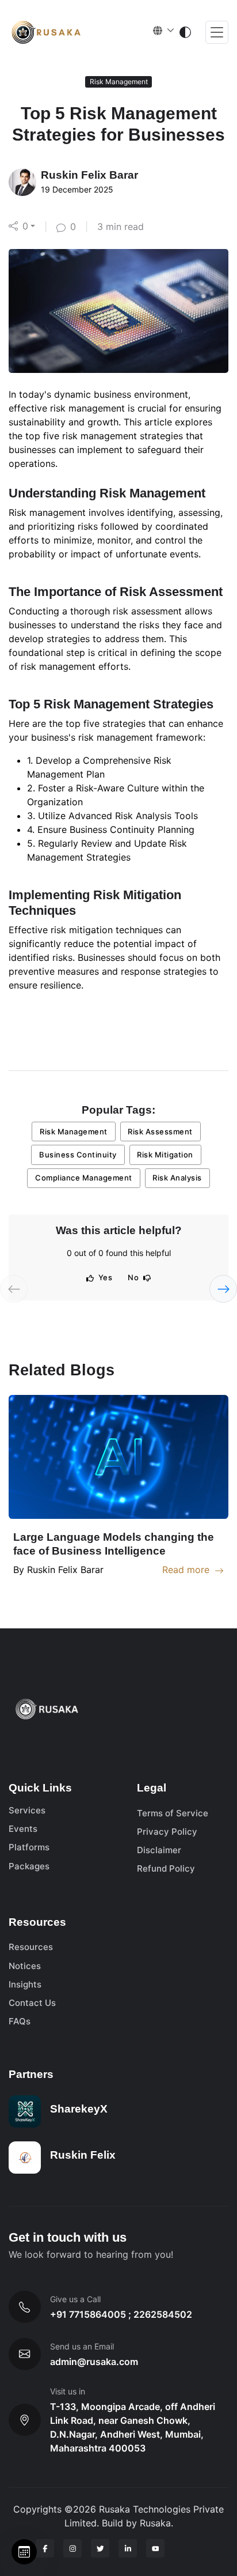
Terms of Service (173, 1813)
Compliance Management (84, 1178)
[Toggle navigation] (217, 33)
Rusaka (155, 2523)
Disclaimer (159, 1850)
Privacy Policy (167, 1832)
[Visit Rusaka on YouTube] (155, 2548)
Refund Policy (166, 1868)
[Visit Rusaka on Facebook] (45, 2548)
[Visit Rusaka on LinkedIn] (128, 2548)
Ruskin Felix (83, 2155)
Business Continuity (78, 1155)
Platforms (29, 1847)
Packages (29, 1866)
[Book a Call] (24, 2552)
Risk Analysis (177, 1178)
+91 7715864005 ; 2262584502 (121, 2314)
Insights (25, 1984)
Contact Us (32, 2003)
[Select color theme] (185, 32)
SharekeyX (79, 2109)
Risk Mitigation (165, 1155)
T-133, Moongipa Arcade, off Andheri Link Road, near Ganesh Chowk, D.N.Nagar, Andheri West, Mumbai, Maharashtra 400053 (133, 2427)
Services (27, 1810)
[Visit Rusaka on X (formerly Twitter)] (100, 2548)
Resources (31, 1947)
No (133, 1277)
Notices (25, 1966)
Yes (106, 1277)
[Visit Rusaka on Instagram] (72, 2548)
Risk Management (74, 1132)
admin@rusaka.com (94, 2362)
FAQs (20, 2021)
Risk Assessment (160, 1132)
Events (23, 1829)
